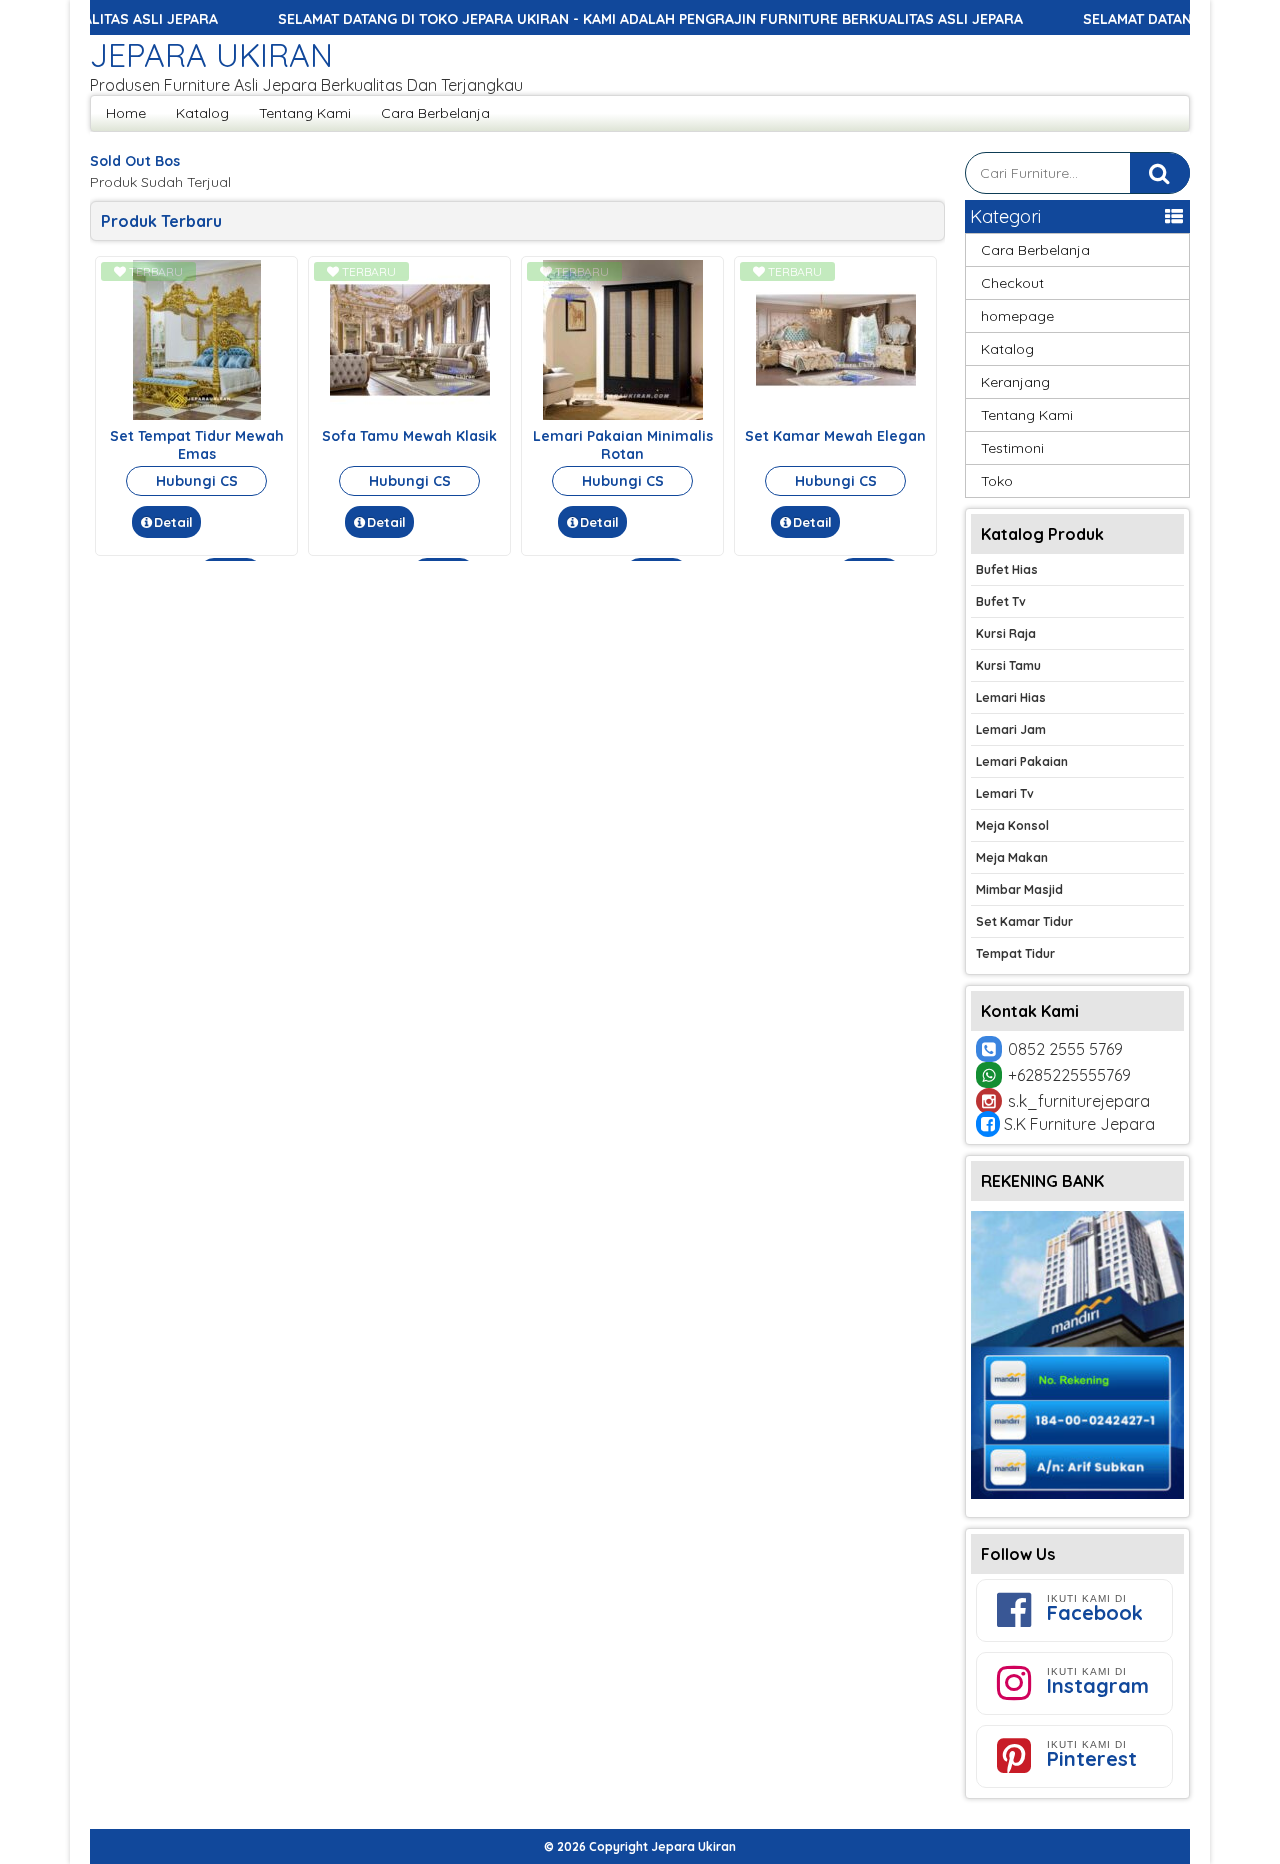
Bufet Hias (1007, 569)
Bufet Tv (1001, 601)
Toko (997, 481)
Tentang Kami (305, 113)
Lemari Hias (1011, 697)
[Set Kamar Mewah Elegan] (836, 415)
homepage (1017, 316)
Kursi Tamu (1008, 665)
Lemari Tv (1005, 793)
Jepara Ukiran (211, 55)
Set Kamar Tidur (1024, 921)
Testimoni (1012, 448)
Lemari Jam (1011, 729)
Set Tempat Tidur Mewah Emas (197, 445)
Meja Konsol (1012, 825)
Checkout (1012, 283)
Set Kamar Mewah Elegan (835, 436)
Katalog (202, 113)
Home (126, 113)
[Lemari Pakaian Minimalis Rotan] (623, 415)
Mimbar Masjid (1019, 889)
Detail (173, 522)
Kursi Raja (1006, 633)
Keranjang (1015, 382)
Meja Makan (1012, 857)
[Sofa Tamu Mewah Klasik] (410, 415)
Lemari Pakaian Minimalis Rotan (623, 445)
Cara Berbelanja (435, 113)
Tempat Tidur (1015, 953)
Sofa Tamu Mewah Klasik (409, 436)
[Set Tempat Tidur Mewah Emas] (197, 415)
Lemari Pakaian (1022, 761)
